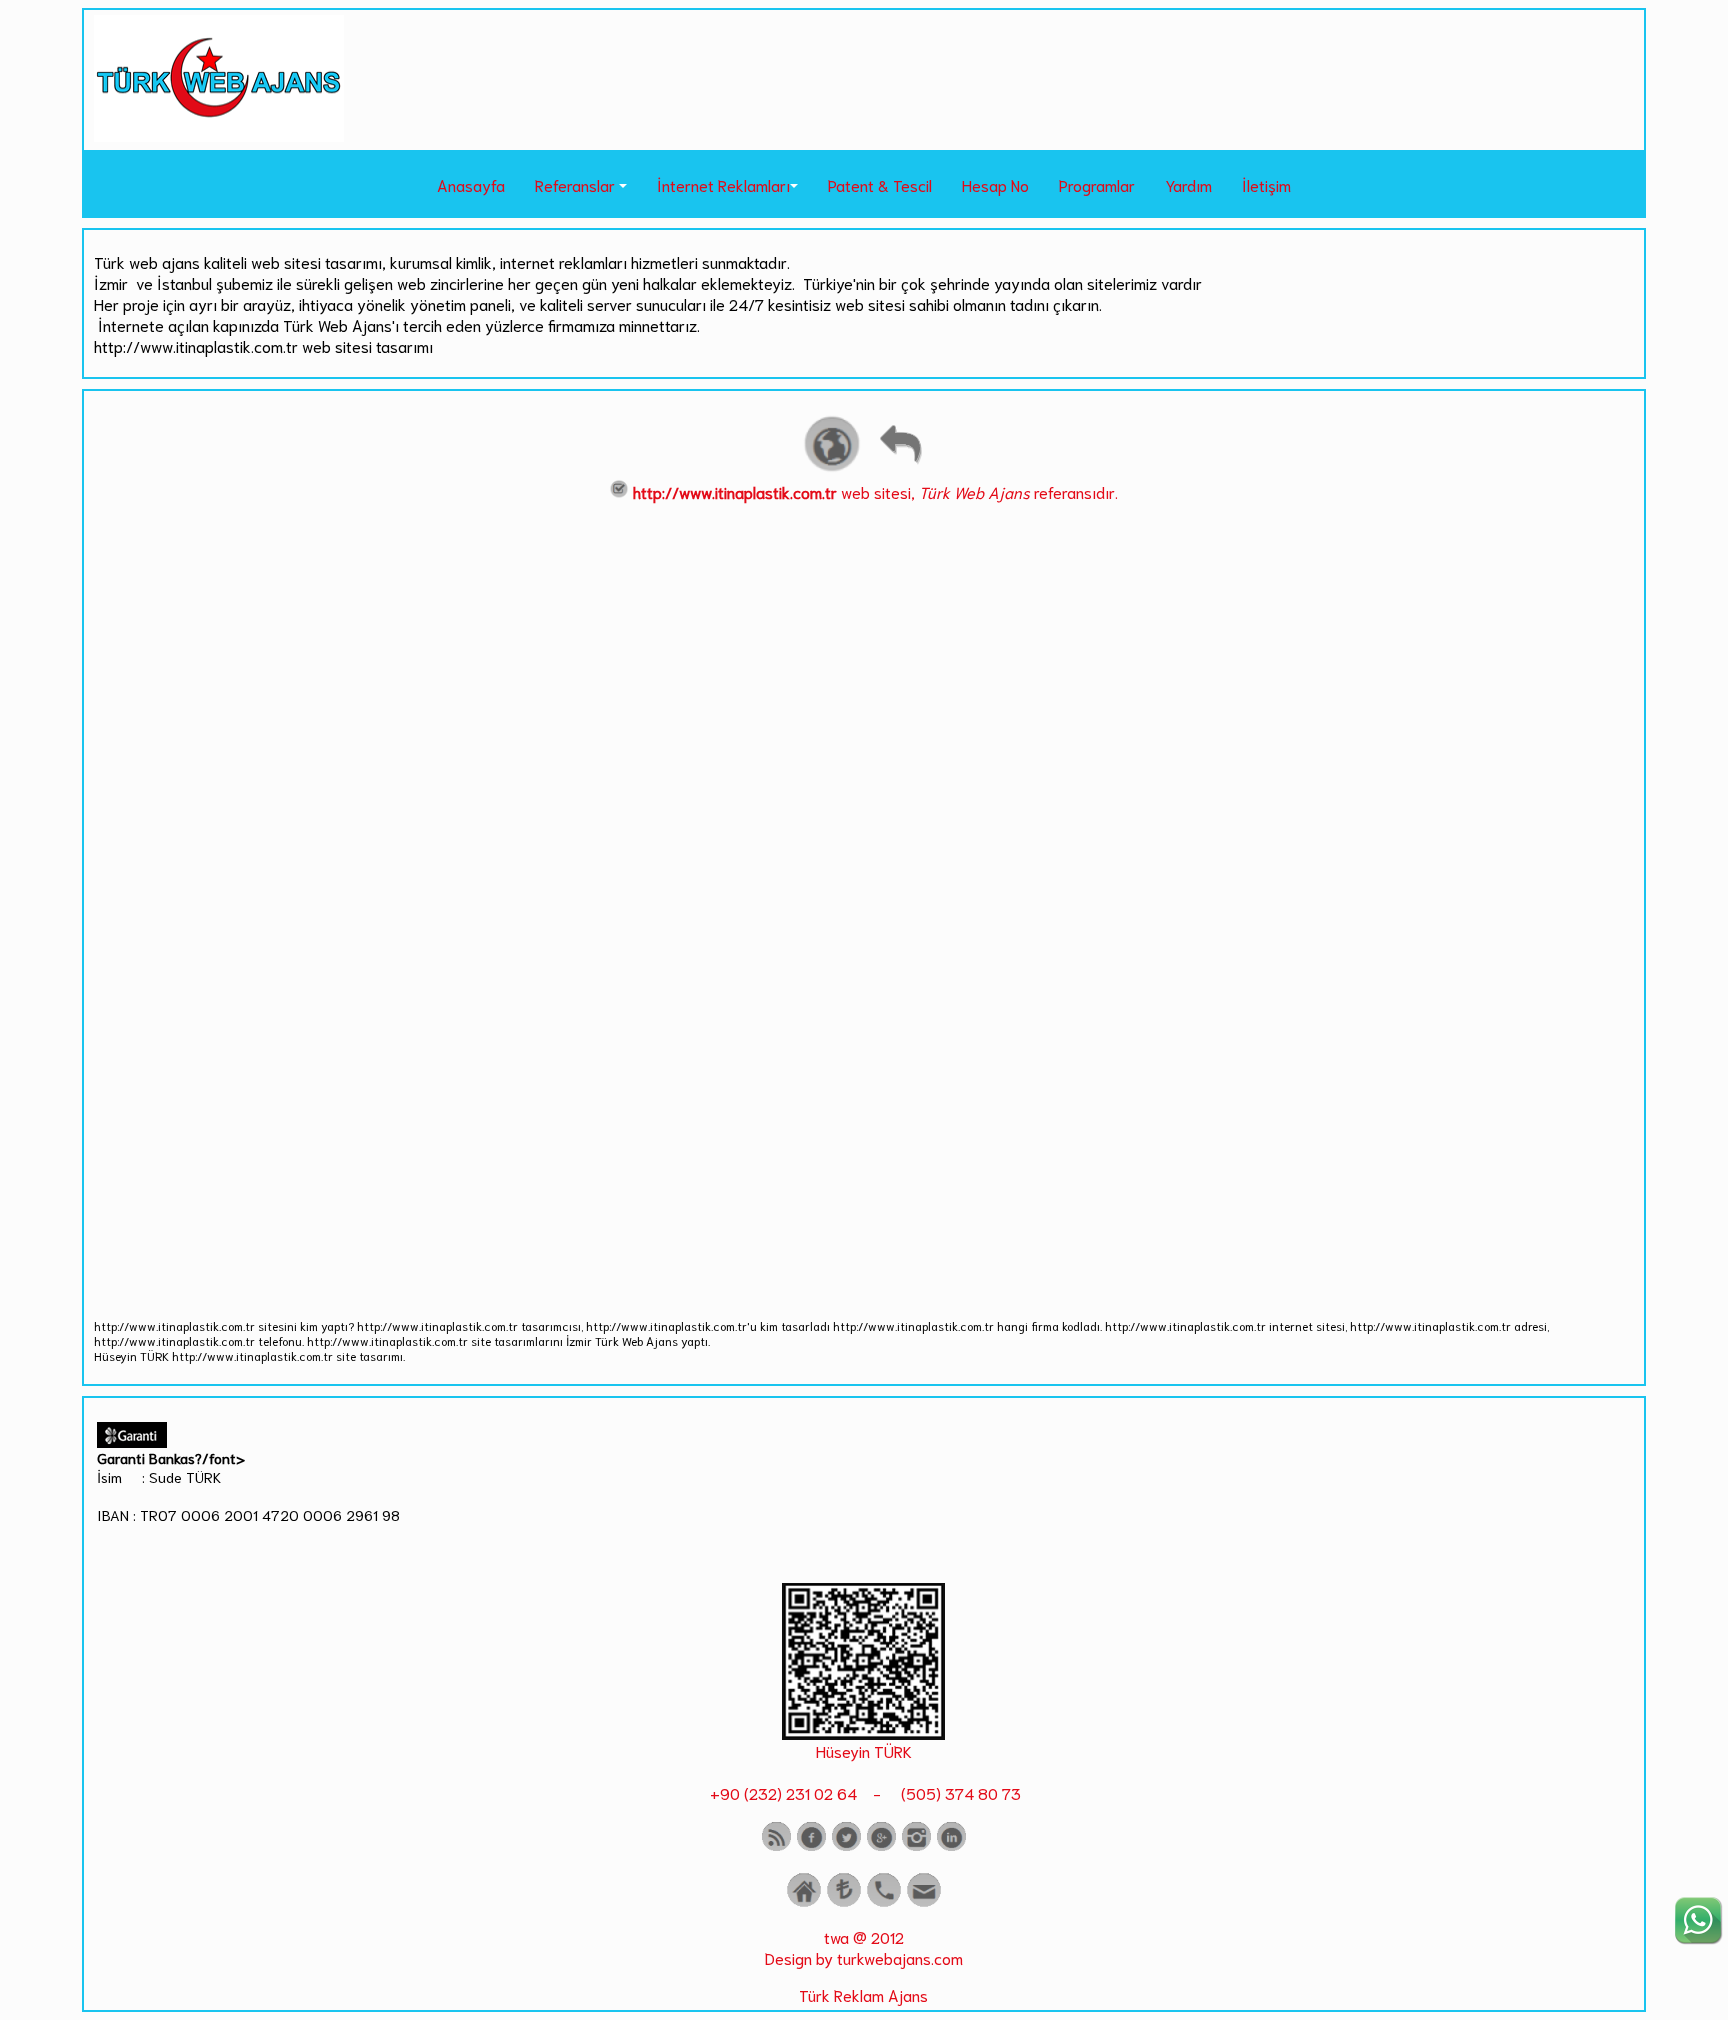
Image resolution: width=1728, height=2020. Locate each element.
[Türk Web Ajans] (219, 134)
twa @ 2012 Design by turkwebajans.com (864, 1947)
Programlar (1097, 184)
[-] (863, 1732)
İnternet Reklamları (723, 184)
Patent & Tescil (880, 184)
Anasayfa (471, 184)
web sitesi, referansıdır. (875, 491)
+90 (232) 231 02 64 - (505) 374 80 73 (863, 1792)
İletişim (1266, 184)
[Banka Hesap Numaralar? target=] (844, 1902)
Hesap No (995, 184)
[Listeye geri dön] (900, 468)
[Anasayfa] (804, 1902)
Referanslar (575, 184)
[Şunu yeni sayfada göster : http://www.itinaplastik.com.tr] (832, 468)
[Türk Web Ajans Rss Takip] (776, 1846)
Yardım (1188, 184)
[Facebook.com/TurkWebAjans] (811, 1846)
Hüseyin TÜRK (864, 1750)
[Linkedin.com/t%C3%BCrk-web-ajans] (951, 1846)
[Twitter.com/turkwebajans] (846, 1846)
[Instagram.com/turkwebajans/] (916, 1846)
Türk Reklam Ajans (863, 1994)
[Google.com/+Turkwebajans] (881, 1846)
